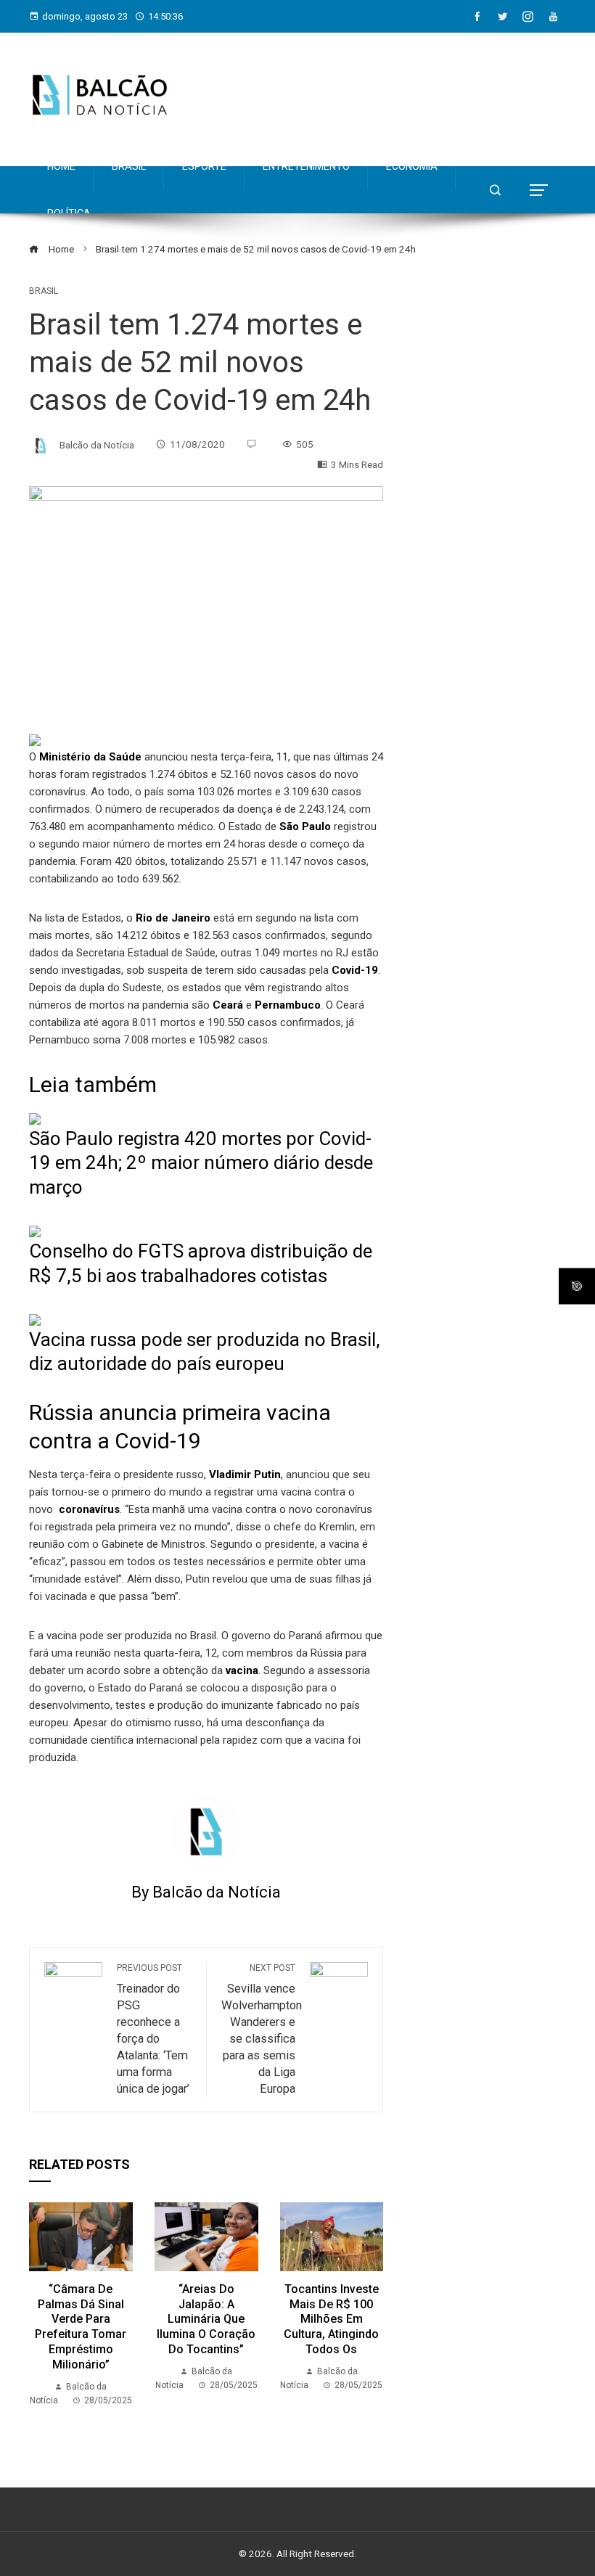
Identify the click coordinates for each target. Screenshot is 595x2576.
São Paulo (304, 826)
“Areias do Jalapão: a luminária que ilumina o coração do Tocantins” (206, 2319)
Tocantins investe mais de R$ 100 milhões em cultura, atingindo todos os (331, 2319)
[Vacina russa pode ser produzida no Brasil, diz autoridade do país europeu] (35, 1319)
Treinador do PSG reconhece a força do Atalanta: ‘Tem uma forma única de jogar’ (153, 2029)
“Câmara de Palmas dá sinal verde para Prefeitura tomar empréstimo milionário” (81, 2327)
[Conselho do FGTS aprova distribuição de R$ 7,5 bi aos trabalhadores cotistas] (35, 1231)
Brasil (44, 291)
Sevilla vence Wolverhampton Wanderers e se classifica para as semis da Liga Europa (262, 2029)
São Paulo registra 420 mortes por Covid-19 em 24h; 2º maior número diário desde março (201, 1163)
